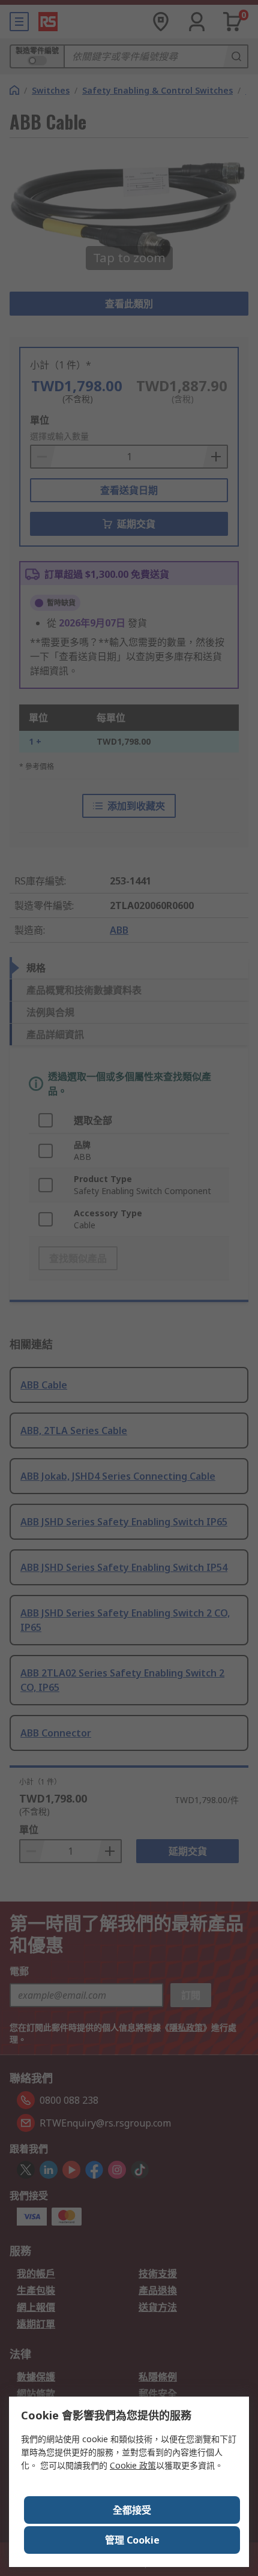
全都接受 (132, 2510)
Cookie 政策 (133, 2465)
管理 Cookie (132, 2540)
